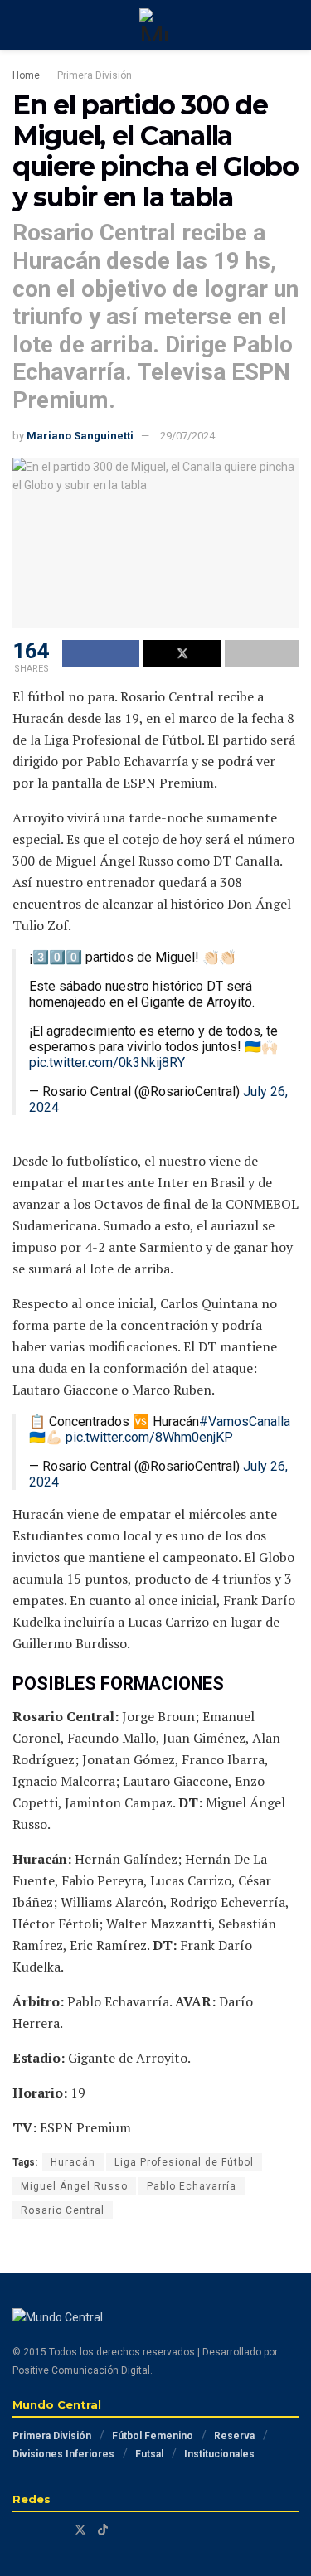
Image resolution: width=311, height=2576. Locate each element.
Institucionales (219, 2454)
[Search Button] (292, 25)
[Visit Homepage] (156, 25)
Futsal (149, 2454)
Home (26, 75)
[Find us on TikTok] (103, 2530)
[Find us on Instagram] (38, 2530)
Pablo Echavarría (192, 2186)
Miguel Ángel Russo (74, 2186)
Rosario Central (63, 2210)
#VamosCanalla (245, 1421)
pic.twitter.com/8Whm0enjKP (149, 1437)
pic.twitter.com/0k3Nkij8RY (107, 1062)
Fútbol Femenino (153, 2436)
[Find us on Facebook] (17, 2530)
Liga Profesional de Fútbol (184, 2162)
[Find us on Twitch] (58, 2530)
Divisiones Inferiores (63, 2454)
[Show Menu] (19, 25)
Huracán (73, 2162)
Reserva (234, 2436)
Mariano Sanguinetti (80, 436)
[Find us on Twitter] (80, 2530)
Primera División (95, 75)
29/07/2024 (187, 436)
